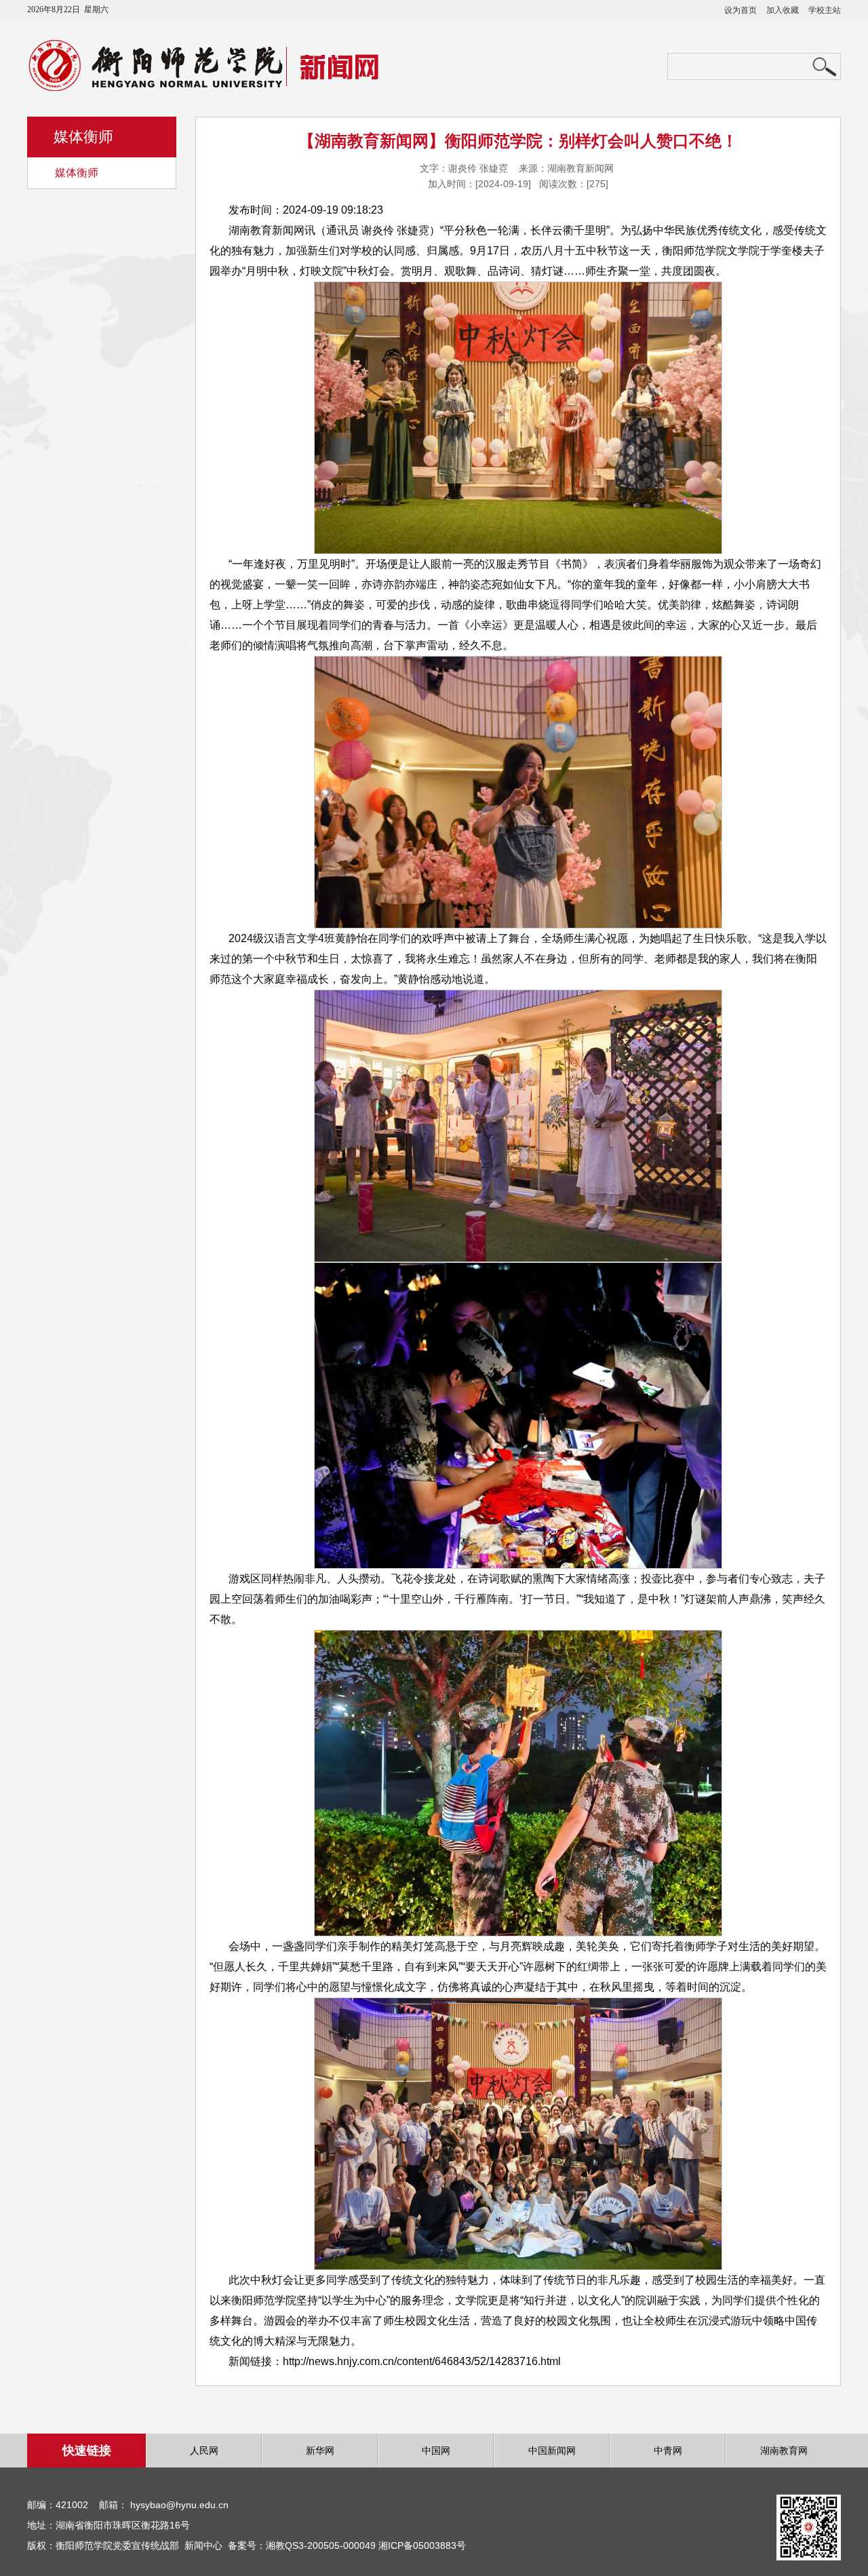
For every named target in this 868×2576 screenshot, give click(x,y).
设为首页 (741, 10)
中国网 (436, 2451)
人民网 (204, 2451)
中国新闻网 (552, 2451)
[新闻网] (222, 87)
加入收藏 (783, 10)
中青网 (668, 2451)
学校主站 (825, 10)
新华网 (320, 2451)
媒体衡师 (77, 173)
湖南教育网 (784, 2451)
